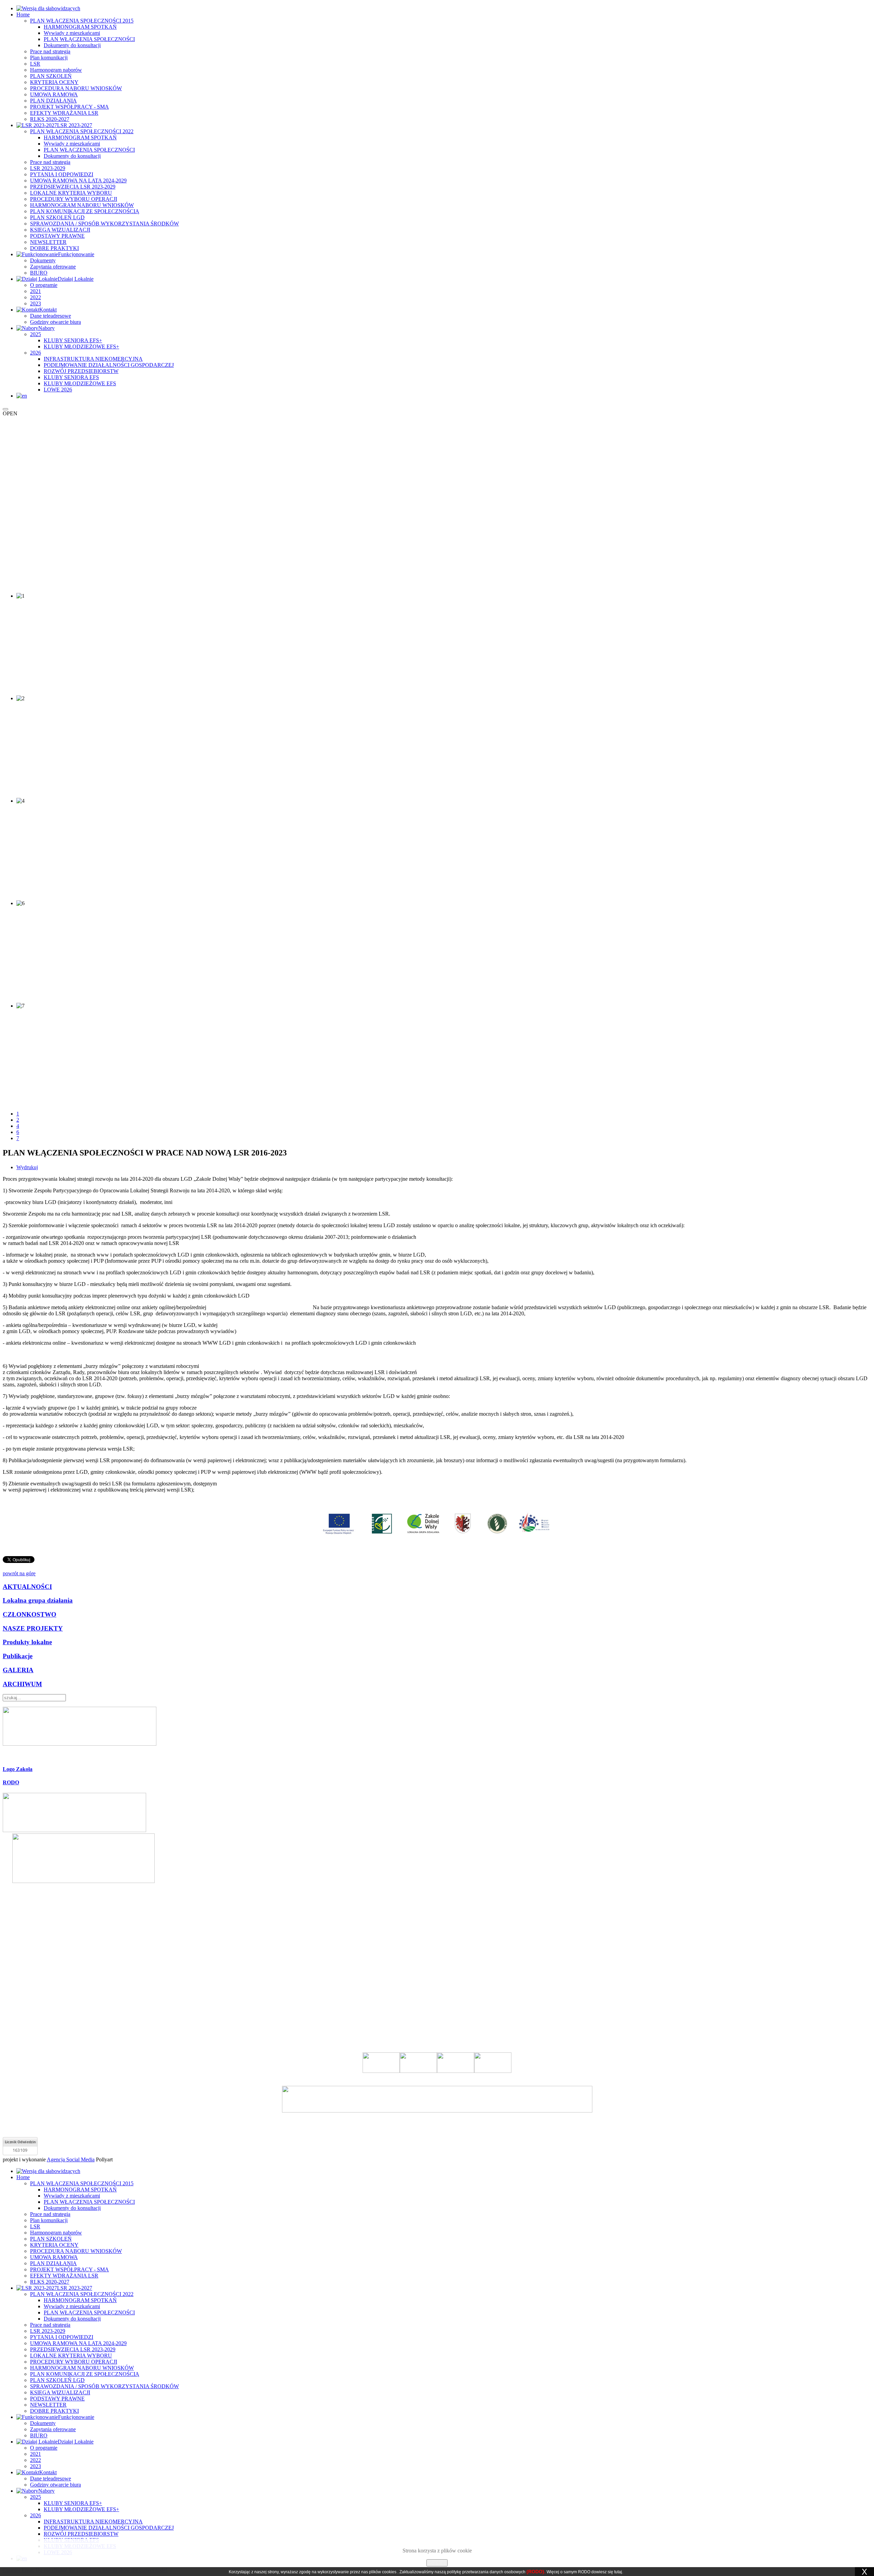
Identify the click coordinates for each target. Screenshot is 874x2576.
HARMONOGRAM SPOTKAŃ (80, 27)
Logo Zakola (18, 1769)
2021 (36, 291)
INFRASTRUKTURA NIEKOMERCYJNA (93, 359)
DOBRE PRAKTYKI (54, 248)
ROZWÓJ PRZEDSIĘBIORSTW (81, 371)
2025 (36, 334)
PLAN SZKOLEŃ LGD (57, 217)
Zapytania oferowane (53, 267)
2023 (36, 303)
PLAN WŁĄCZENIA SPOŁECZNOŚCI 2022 (82, 131)
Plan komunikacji (49, 58)
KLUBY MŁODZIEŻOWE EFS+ (81, 347)
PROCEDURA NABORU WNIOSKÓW (76, 88)
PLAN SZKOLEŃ (51, 76)
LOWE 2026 (58, 390)
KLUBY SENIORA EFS (71, 377)
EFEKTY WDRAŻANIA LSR (64, 113)
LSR (35, 64)
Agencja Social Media (71, 2159)
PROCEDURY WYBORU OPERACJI (74, 199)
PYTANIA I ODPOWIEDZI (62, 174)
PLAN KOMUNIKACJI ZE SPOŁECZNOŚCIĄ (85, 211)
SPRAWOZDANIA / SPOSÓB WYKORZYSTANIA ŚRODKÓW (104, 224)
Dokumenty (43, 260)
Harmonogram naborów (56, 70)
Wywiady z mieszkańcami (72, 33)
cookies (389, 2572)
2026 (36, 353)
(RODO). (536, 2572)
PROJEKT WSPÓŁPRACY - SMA (69, 107)
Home (23, 15)
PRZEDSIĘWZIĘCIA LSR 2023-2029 (73, 187)
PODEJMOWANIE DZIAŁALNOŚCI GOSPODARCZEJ (109, 365)
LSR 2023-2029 (48, 168)
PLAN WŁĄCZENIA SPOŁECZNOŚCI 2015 (82, 21)
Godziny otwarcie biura (55, 322)
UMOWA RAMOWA (54, 94)
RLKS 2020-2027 (50, 119)
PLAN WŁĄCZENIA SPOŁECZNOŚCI (89, 39)
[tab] (437, 1769)
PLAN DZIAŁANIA (53, 101)
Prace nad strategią (50, 51)
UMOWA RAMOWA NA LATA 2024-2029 (78, 181)
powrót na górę (19, 1573)
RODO (11, 1782)
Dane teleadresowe (51, 316)
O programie (44, 285)
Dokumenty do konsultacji (72, 45)
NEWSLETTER (48, 242)
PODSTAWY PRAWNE (57, 236)
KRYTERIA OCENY (54, 82)
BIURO (39, 273)
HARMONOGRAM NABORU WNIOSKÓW (82, 205)
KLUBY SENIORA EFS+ (73, 340)
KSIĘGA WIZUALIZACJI (60, 230)
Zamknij (437, 2563)
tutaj (618, 2572)
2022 (36, 297)
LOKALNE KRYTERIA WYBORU (71, 193)
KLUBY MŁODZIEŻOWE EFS (80, 383)
